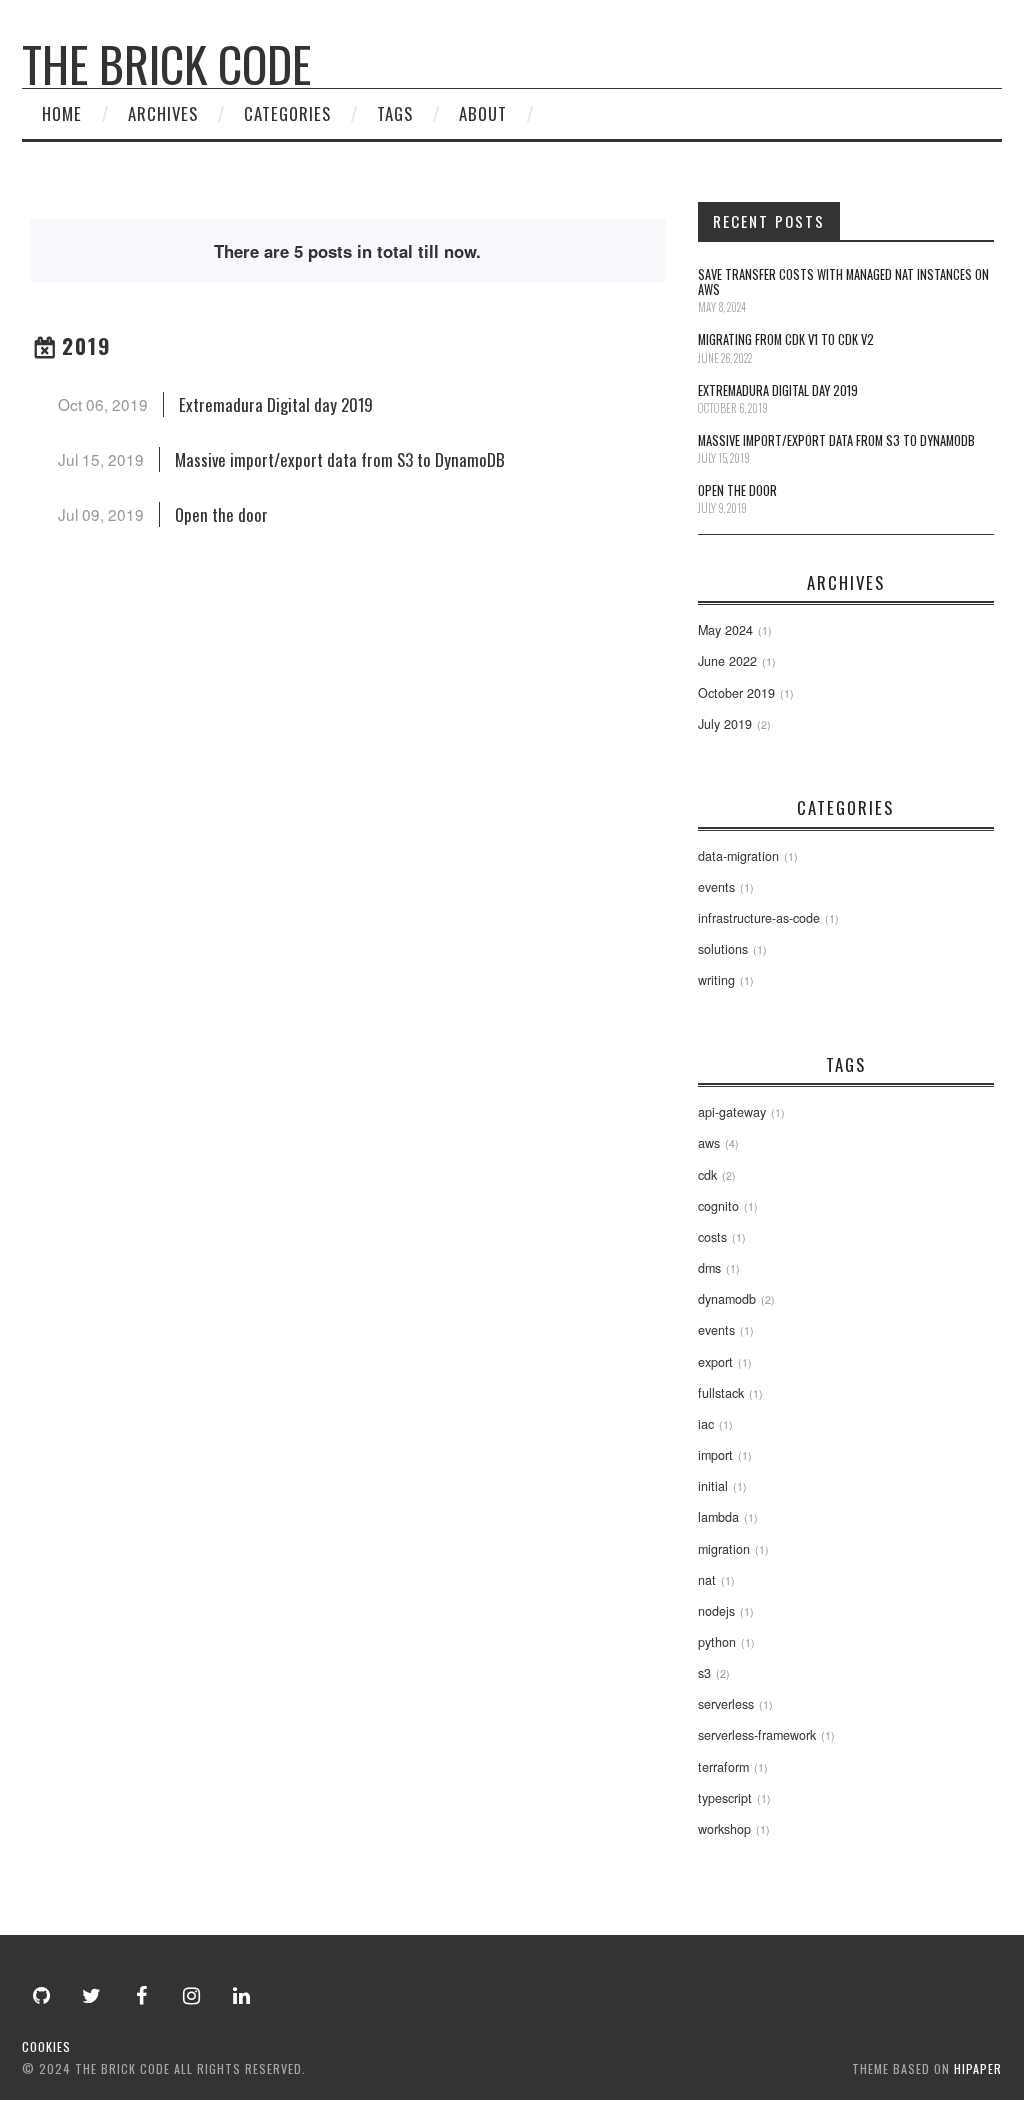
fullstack (721, 1393)
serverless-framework (757, 1735)
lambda (718, 1517)
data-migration (738, 856)
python (717, 1642)
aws (709, 1143)
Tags (395, 113)
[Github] (42, 1996)
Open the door (221, 514)
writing (716, 980)
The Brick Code (166, 63)
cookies (46, 2046)
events (716, 887)
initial (713, 1486)
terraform (723, 1767)
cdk (707, 1175)
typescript (725, 1798)
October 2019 (736, 693)
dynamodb (727, 1299)
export (715, 1362)
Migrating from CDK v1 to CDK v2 (786, 339)
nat (707, 1580)
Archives (163, 113)
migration (724, 1549)
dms (709, 1268)
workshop (724, 1829)
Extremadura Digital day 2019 (276, 404)
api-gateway (732, 1112)
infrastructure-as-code (759, 918)
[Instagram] (192, 1996)
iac (706, 1424)
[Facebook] (142, 1996)
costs (712, 1237)
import (715, 1455)
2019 (87, 345)
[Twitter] (92, 1996)
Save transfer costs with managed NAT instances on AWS (843, 282)
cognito (718, 1206)
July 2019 (725, 724)
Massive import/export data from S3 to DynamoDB (340, 459)
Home (62, 113)
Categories (287, 113)
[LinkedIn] (242, 1996)
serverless (726, 1704)
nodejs (716, 1611)
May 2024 (725, 630)
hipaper (978, 2068)
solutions (723, 949)
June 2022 (727, 661)
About (483, 113)
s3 (704, 1673)
